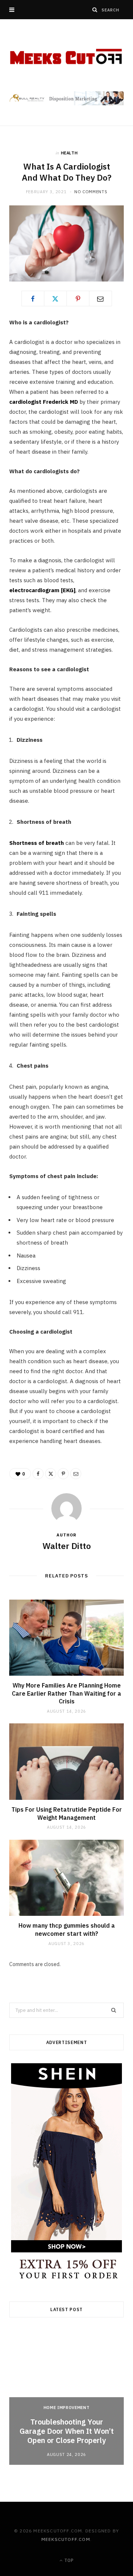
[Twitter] (55, 298)
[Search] (95, 10)
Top (68, 2560)
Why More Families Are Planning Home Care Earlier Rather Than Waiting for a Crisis (66, 1693)
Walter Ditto (67, 1546)
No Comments (91, 192)
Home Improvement (67, 2408)
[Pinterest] (78, 298)
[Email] (100, 298)
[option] (66, 2398)
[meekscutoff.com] (66, 57)
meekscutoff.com (66, 2539)
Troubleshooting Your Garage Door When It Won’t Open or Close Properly (67, 2431)
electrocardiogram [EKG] (42, 590)
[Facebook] (33, 298)
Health (69, 153)
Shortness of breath (37, 843)
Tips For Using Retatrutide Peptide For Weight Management (67, 1814)
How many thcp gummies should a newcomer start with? (67, 1930)
